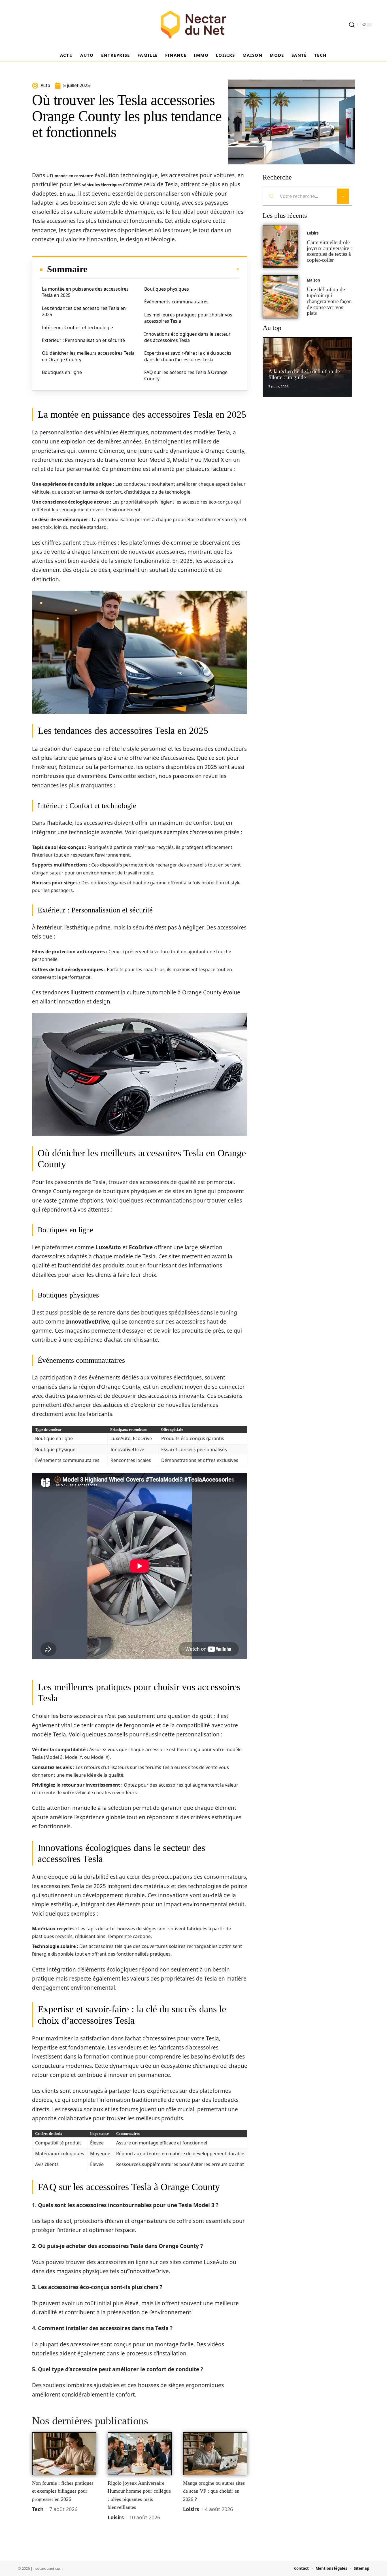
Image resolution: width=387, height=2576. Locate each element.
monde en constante (74, 176)
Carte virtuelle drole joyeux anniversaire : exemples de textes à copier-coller (329, 251)
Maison (313, 280)
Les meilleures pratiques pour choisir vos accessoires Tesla (188, 318)
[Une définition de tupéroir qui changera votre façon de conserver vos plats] (280, 297)
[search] (352, 25)
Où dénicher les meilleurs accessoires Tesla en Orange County (88, 356)
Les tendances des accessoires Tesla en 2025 (84, 311)
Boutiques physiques (167, 289)
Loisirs (116, 2517)
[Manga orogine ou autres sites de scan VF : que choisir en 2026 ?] (215, 2454)
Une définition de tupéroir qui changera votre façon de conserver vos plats (329, 301)
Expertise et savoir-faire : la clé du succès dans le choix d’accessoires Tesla (188, 356)
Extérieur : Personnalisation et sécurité (83, 340)
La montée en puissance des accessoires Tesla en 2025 (85, 292)
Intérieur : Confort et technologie (77, 327)
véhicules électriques (102, 185)
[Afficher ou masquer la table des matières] (163, 269)
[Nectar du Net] (193, 25)
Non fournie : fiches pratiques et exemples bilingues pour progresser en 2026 (63, 2491)
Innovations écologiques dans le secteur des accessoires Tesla (187, 337)
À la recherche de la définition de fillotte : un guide (304, 374)
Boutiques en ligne (62, 372)
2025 (71, 194)
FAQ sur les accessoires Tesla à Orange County (186, 375)
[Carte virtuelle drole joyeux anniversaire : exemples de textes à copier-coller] (280, 247)
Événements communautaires (176, 302)
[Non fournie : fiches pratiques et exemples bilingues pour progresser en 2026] (64, 2454)
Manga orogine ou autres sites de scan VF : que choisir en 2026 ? (214, 2491)
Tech (38, 2509)
